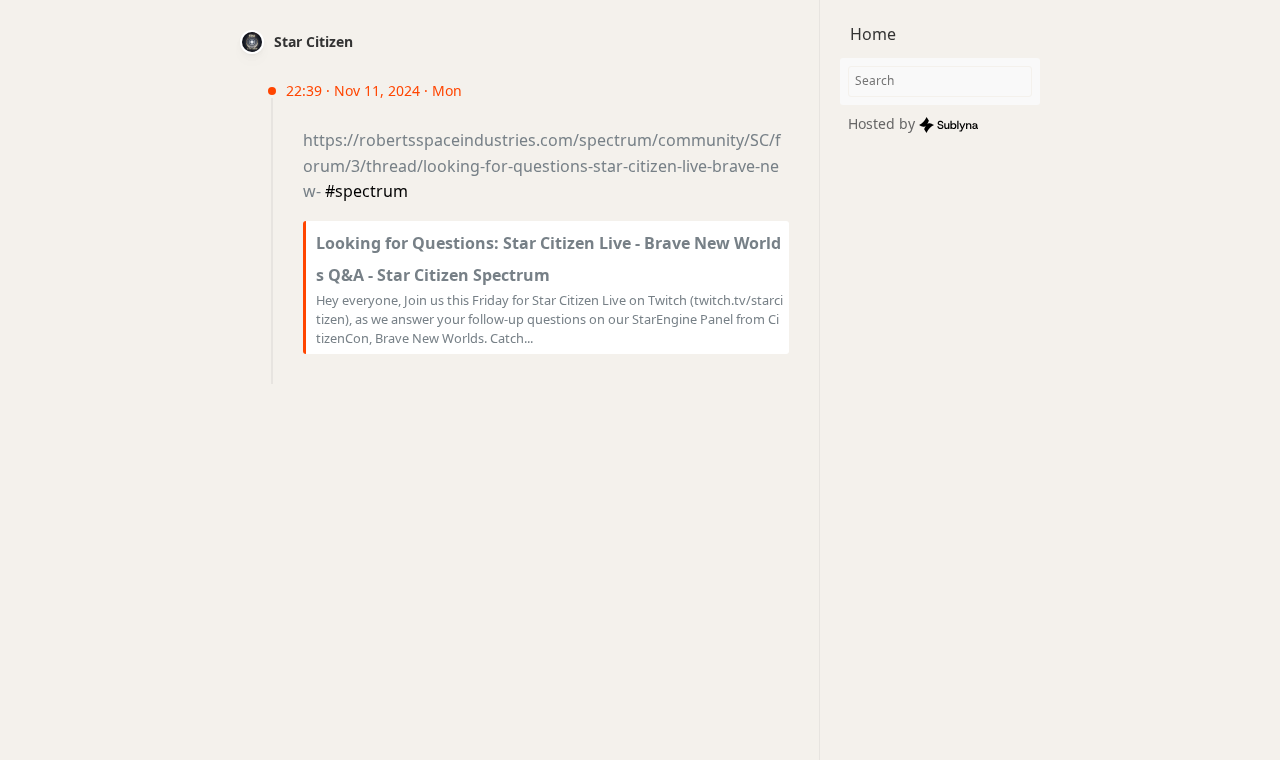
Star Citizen (313, 41)
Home (873, 34)
